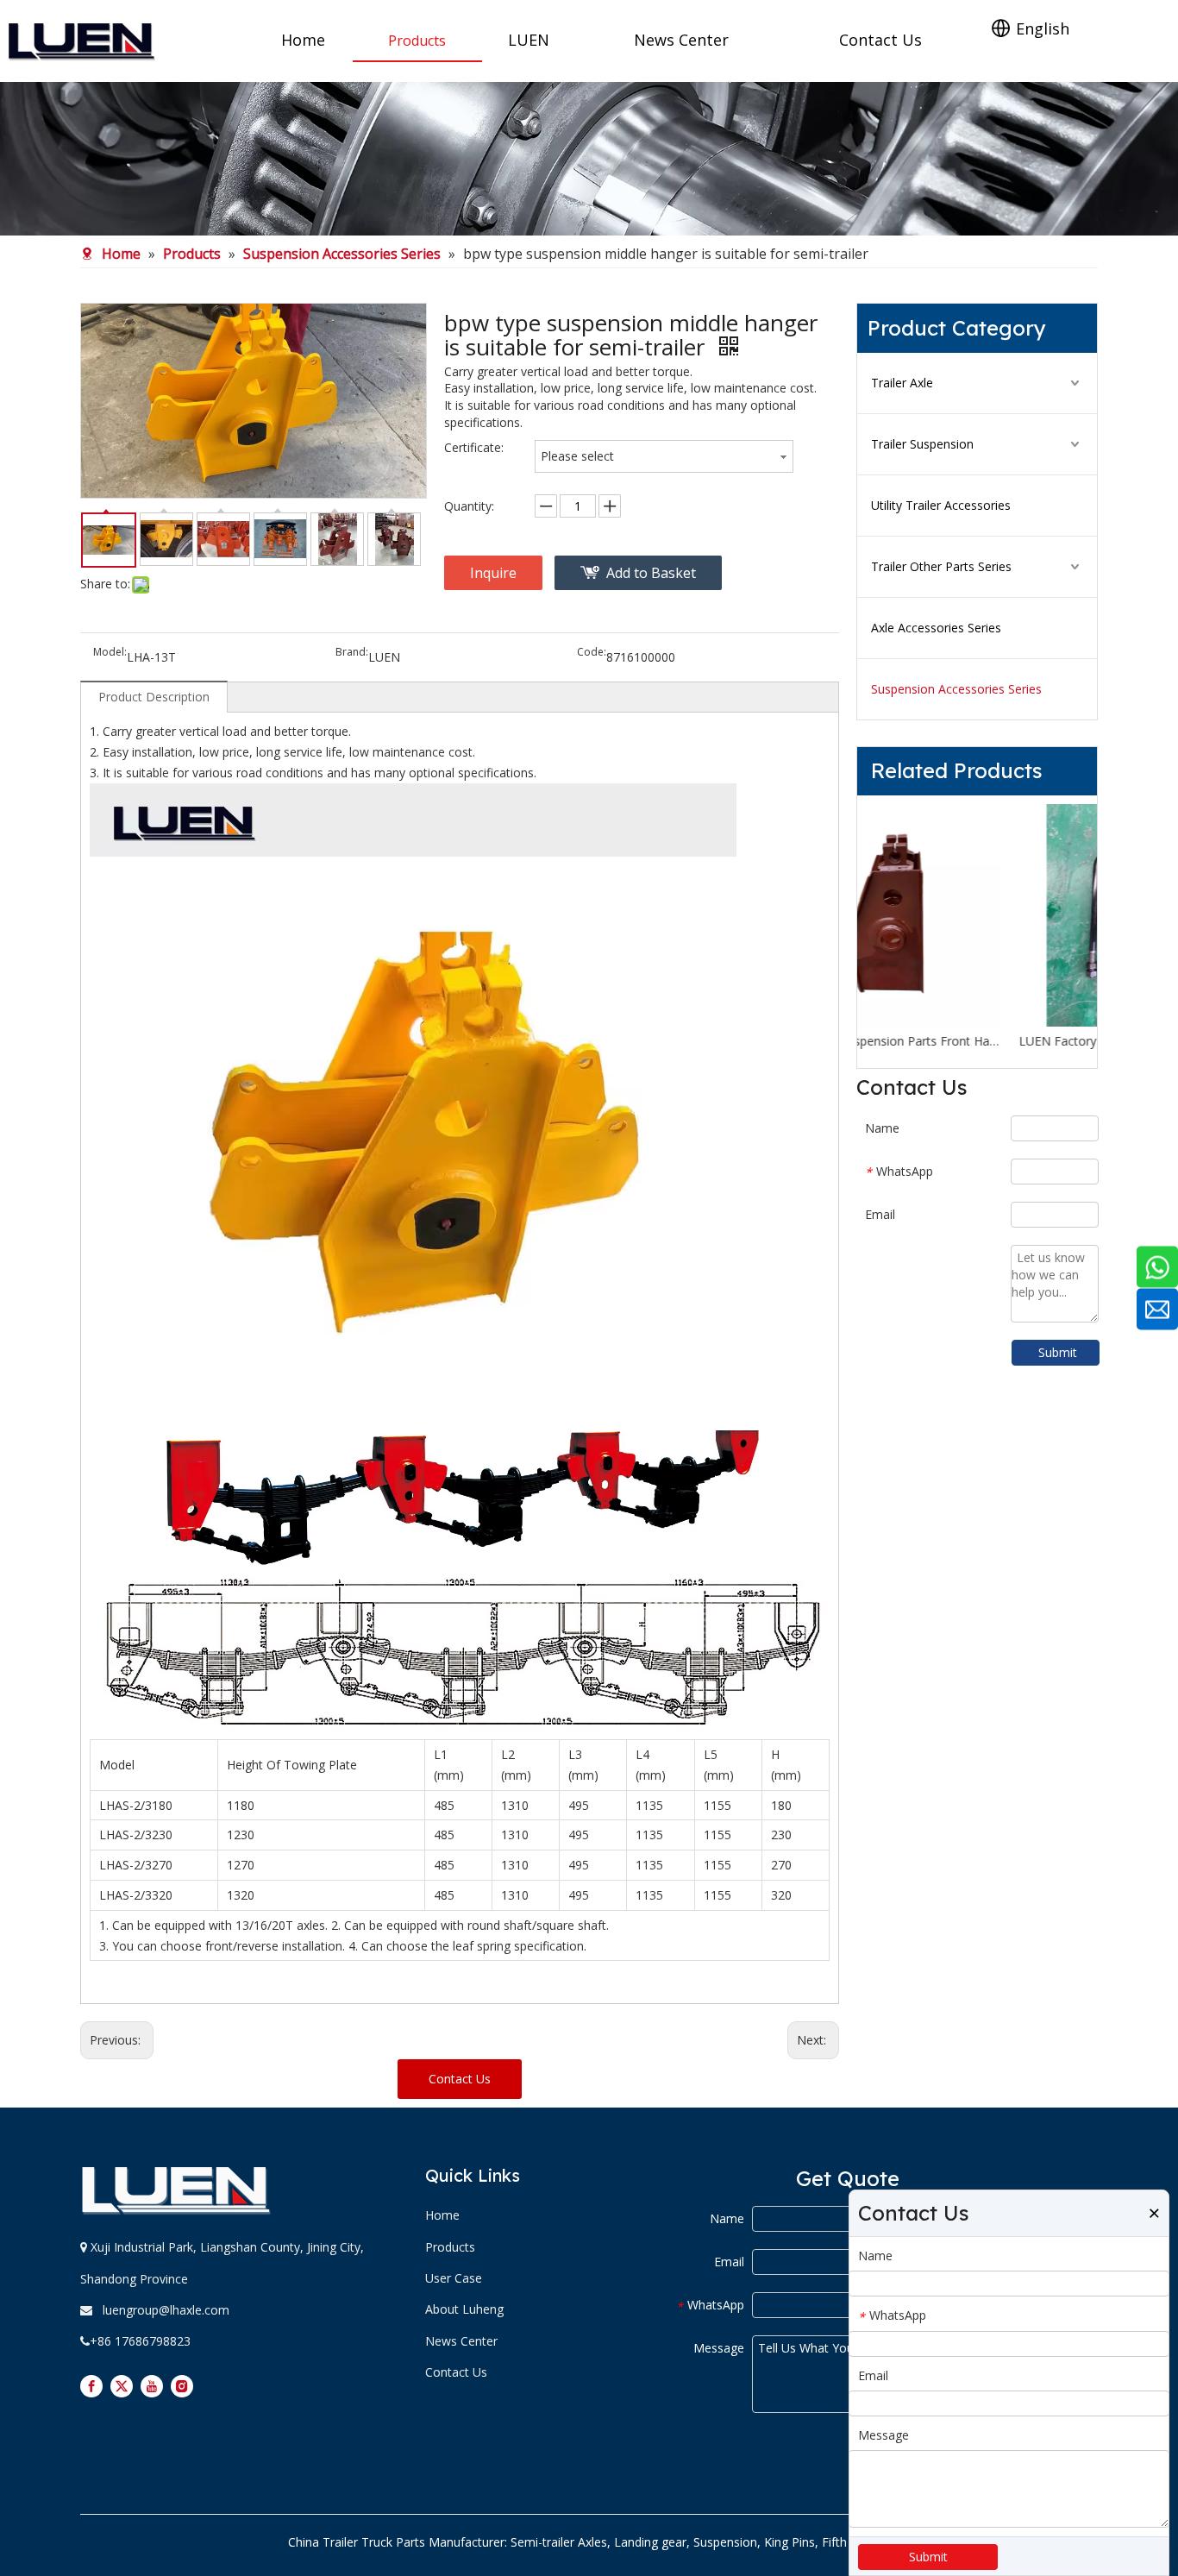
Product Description (154, 697)
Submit (1058, 1352)
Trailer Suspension (922, 444)
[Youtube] (152, 2386)
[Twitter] (122, 2386)
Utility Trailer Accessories (941, 505)
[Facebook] (91, 2386)
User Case (454, 2278)
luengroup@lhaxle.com (166, 2310)
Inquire (493, 573)
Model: (110, 653)
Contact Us (460, 2079)
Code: (592, 653)
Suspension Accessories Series (956, 689)
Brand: (352, 653)
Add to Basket (651, 573)
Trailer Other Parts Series (941, 566)
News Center (461, 2341)
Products (450, 2247)
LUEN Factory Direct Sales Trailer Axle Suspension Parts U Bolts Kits (977, 1041)
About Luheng (464, 2309)
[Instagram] (182, 2386)
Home (442, 2215)
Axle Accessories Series (936, 628)
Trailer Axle (902, 383)
